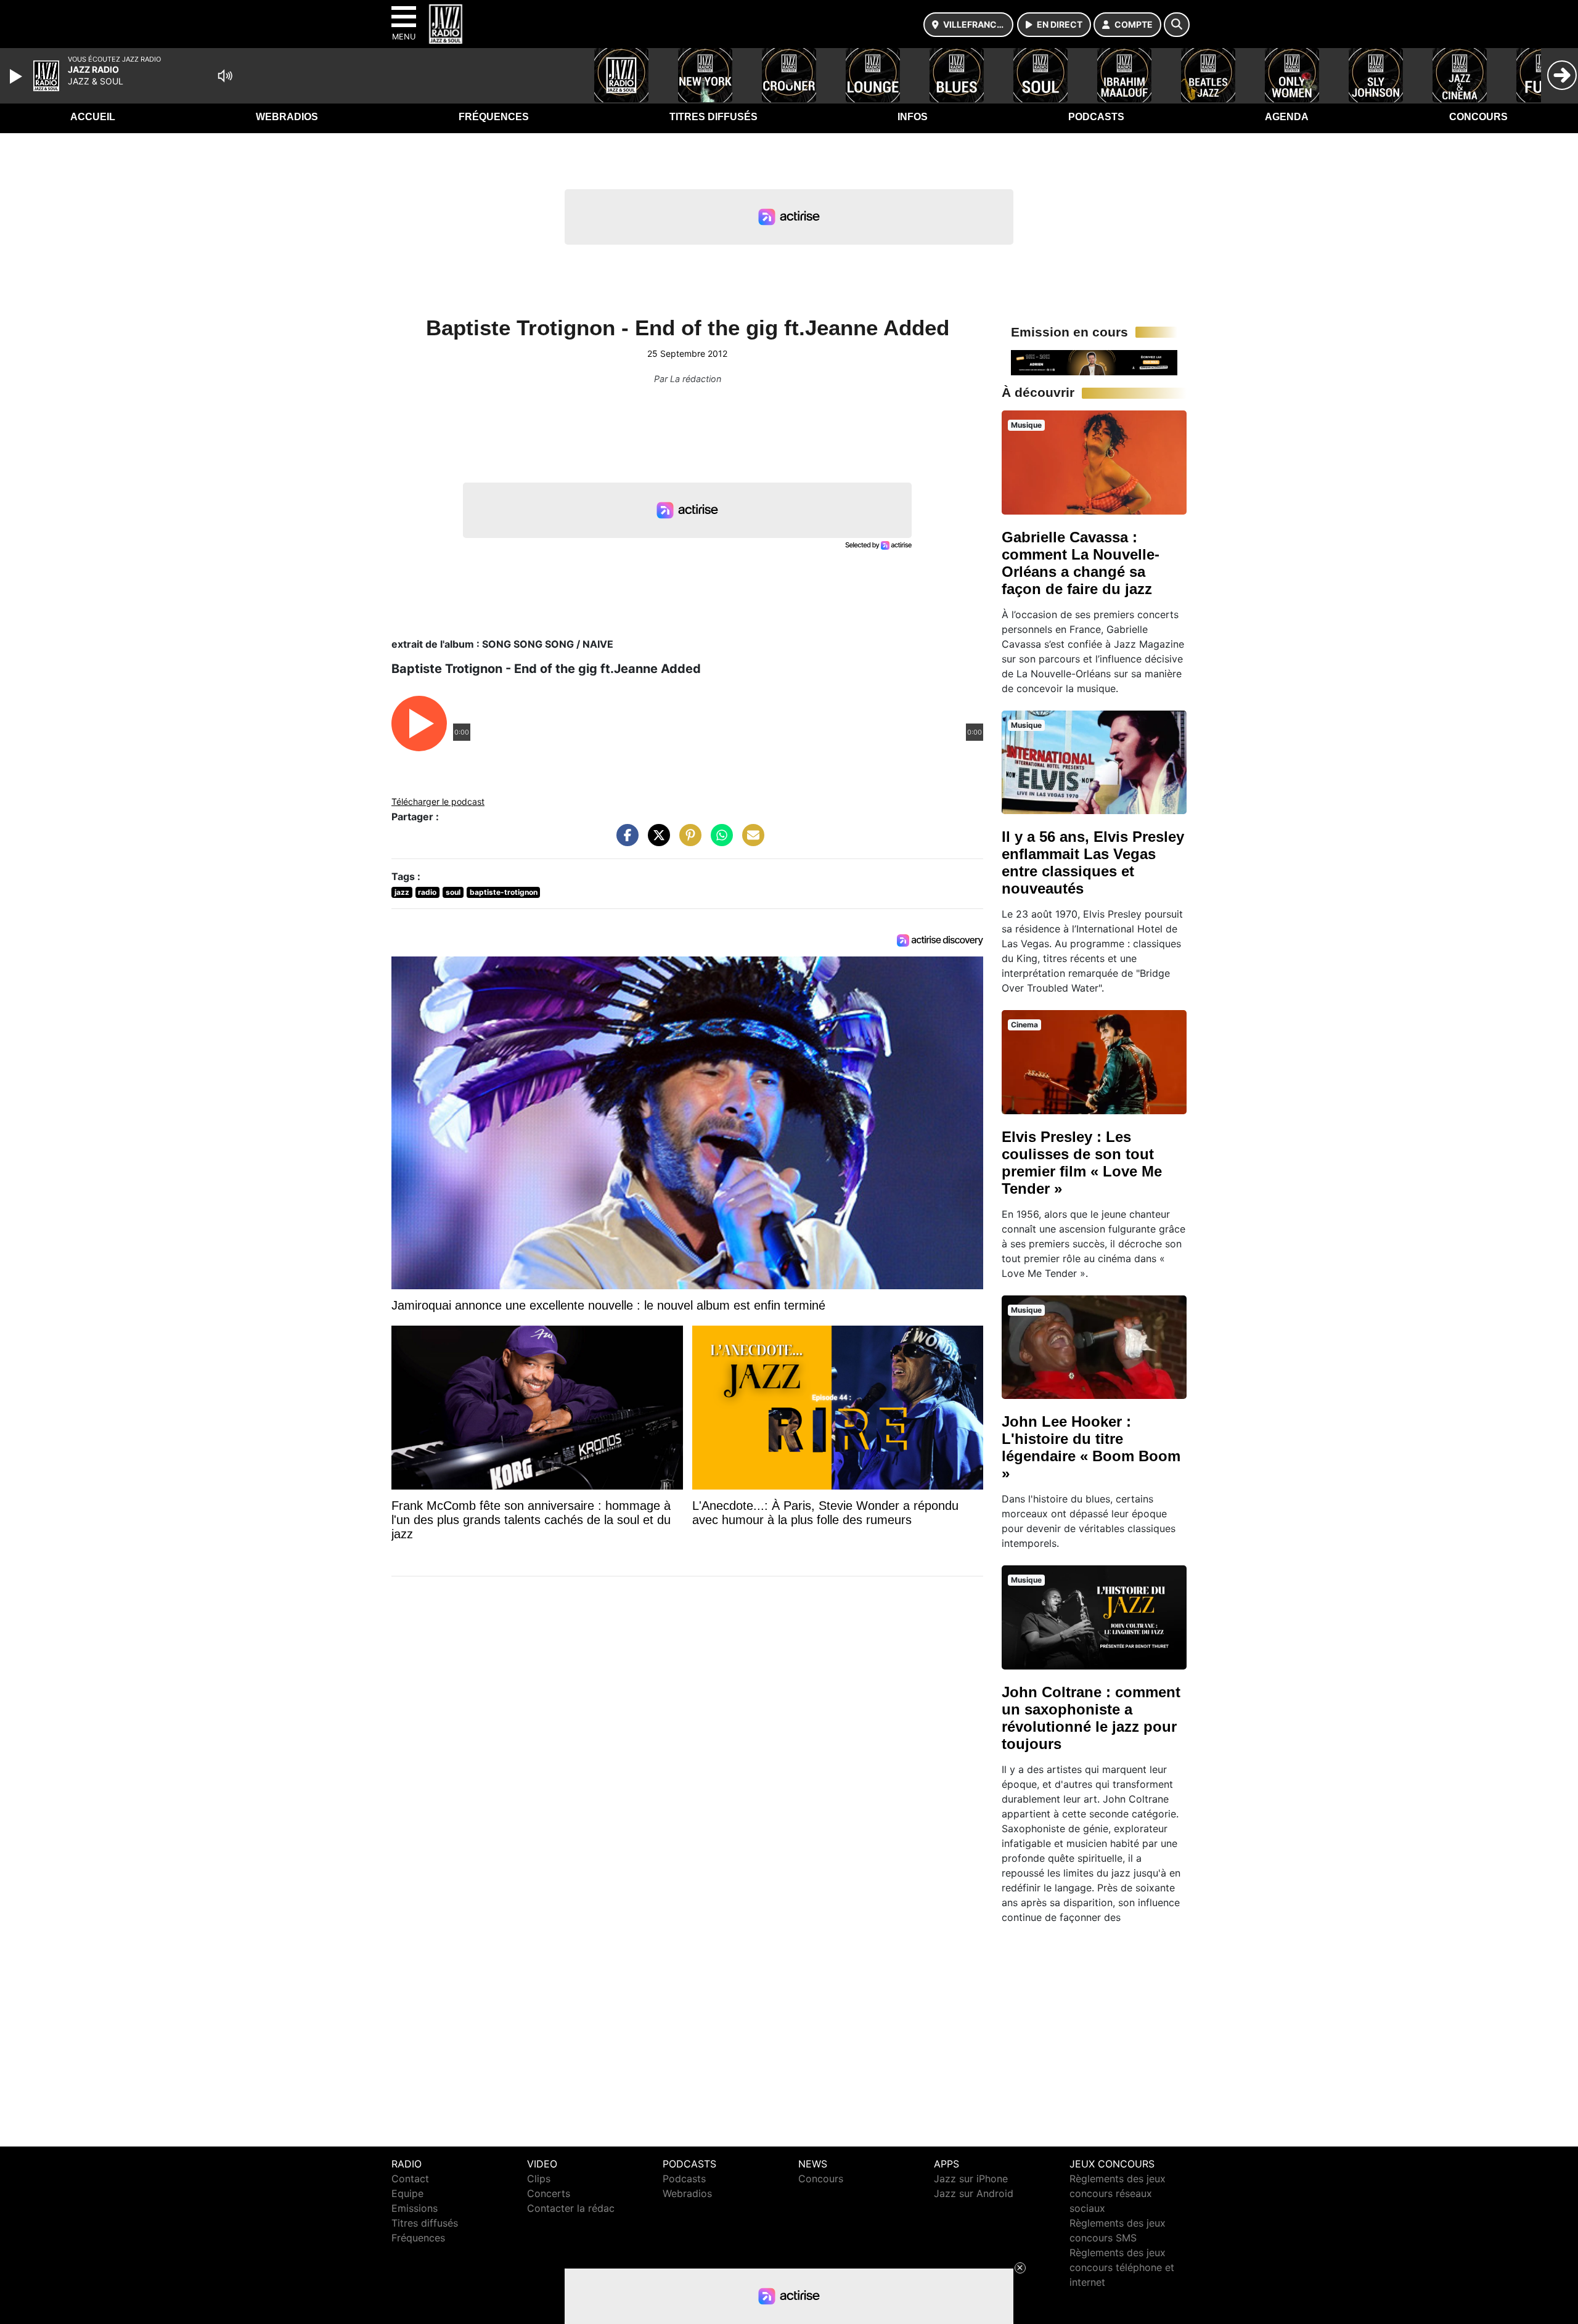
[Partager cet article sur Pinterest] (687, 841)
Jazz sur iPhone (971, 2179)
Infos (913, 117)
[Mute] (225, 76)
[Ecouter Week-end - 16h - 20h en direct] (1094, 362)
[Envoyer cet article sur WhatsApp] (719, 841)
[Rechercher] (1177, 25)
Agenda (1287, 117)
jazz (402, 892)
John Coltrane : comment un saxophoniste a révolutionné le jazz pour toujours (1091, 1718)
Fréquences (494, 117)
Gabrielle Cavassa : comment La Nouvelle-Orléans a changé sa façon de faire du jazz (1081, 563)
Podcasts (1096, 117)
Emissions (415, 2208)
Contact (410, 2179)
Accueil (93, 117)
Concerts (549, 2193)
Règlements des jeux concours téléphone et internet (1122, 2267)
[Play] (17, 76)
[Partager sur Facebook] (624, 841)
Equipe (407, 2193)
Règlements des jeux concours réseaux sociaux (1118, 2193)
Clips (539, 2179)
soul (453, 892)
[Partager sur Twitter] (656, 841)
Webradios (287, 117)
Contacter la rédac (571, 2208)
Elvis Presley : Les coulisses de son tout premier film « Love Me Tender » (1082, 1163)
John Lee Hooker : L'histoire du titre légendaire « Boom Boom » (1091, 1447)
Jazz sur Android (974, 2193)
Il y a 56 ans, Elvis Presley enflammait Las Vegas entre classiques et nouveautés (1093, 862)
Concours (1478, 117)
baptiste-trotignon (504, 892)
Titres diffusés (713, 117)
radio (427, 892)
